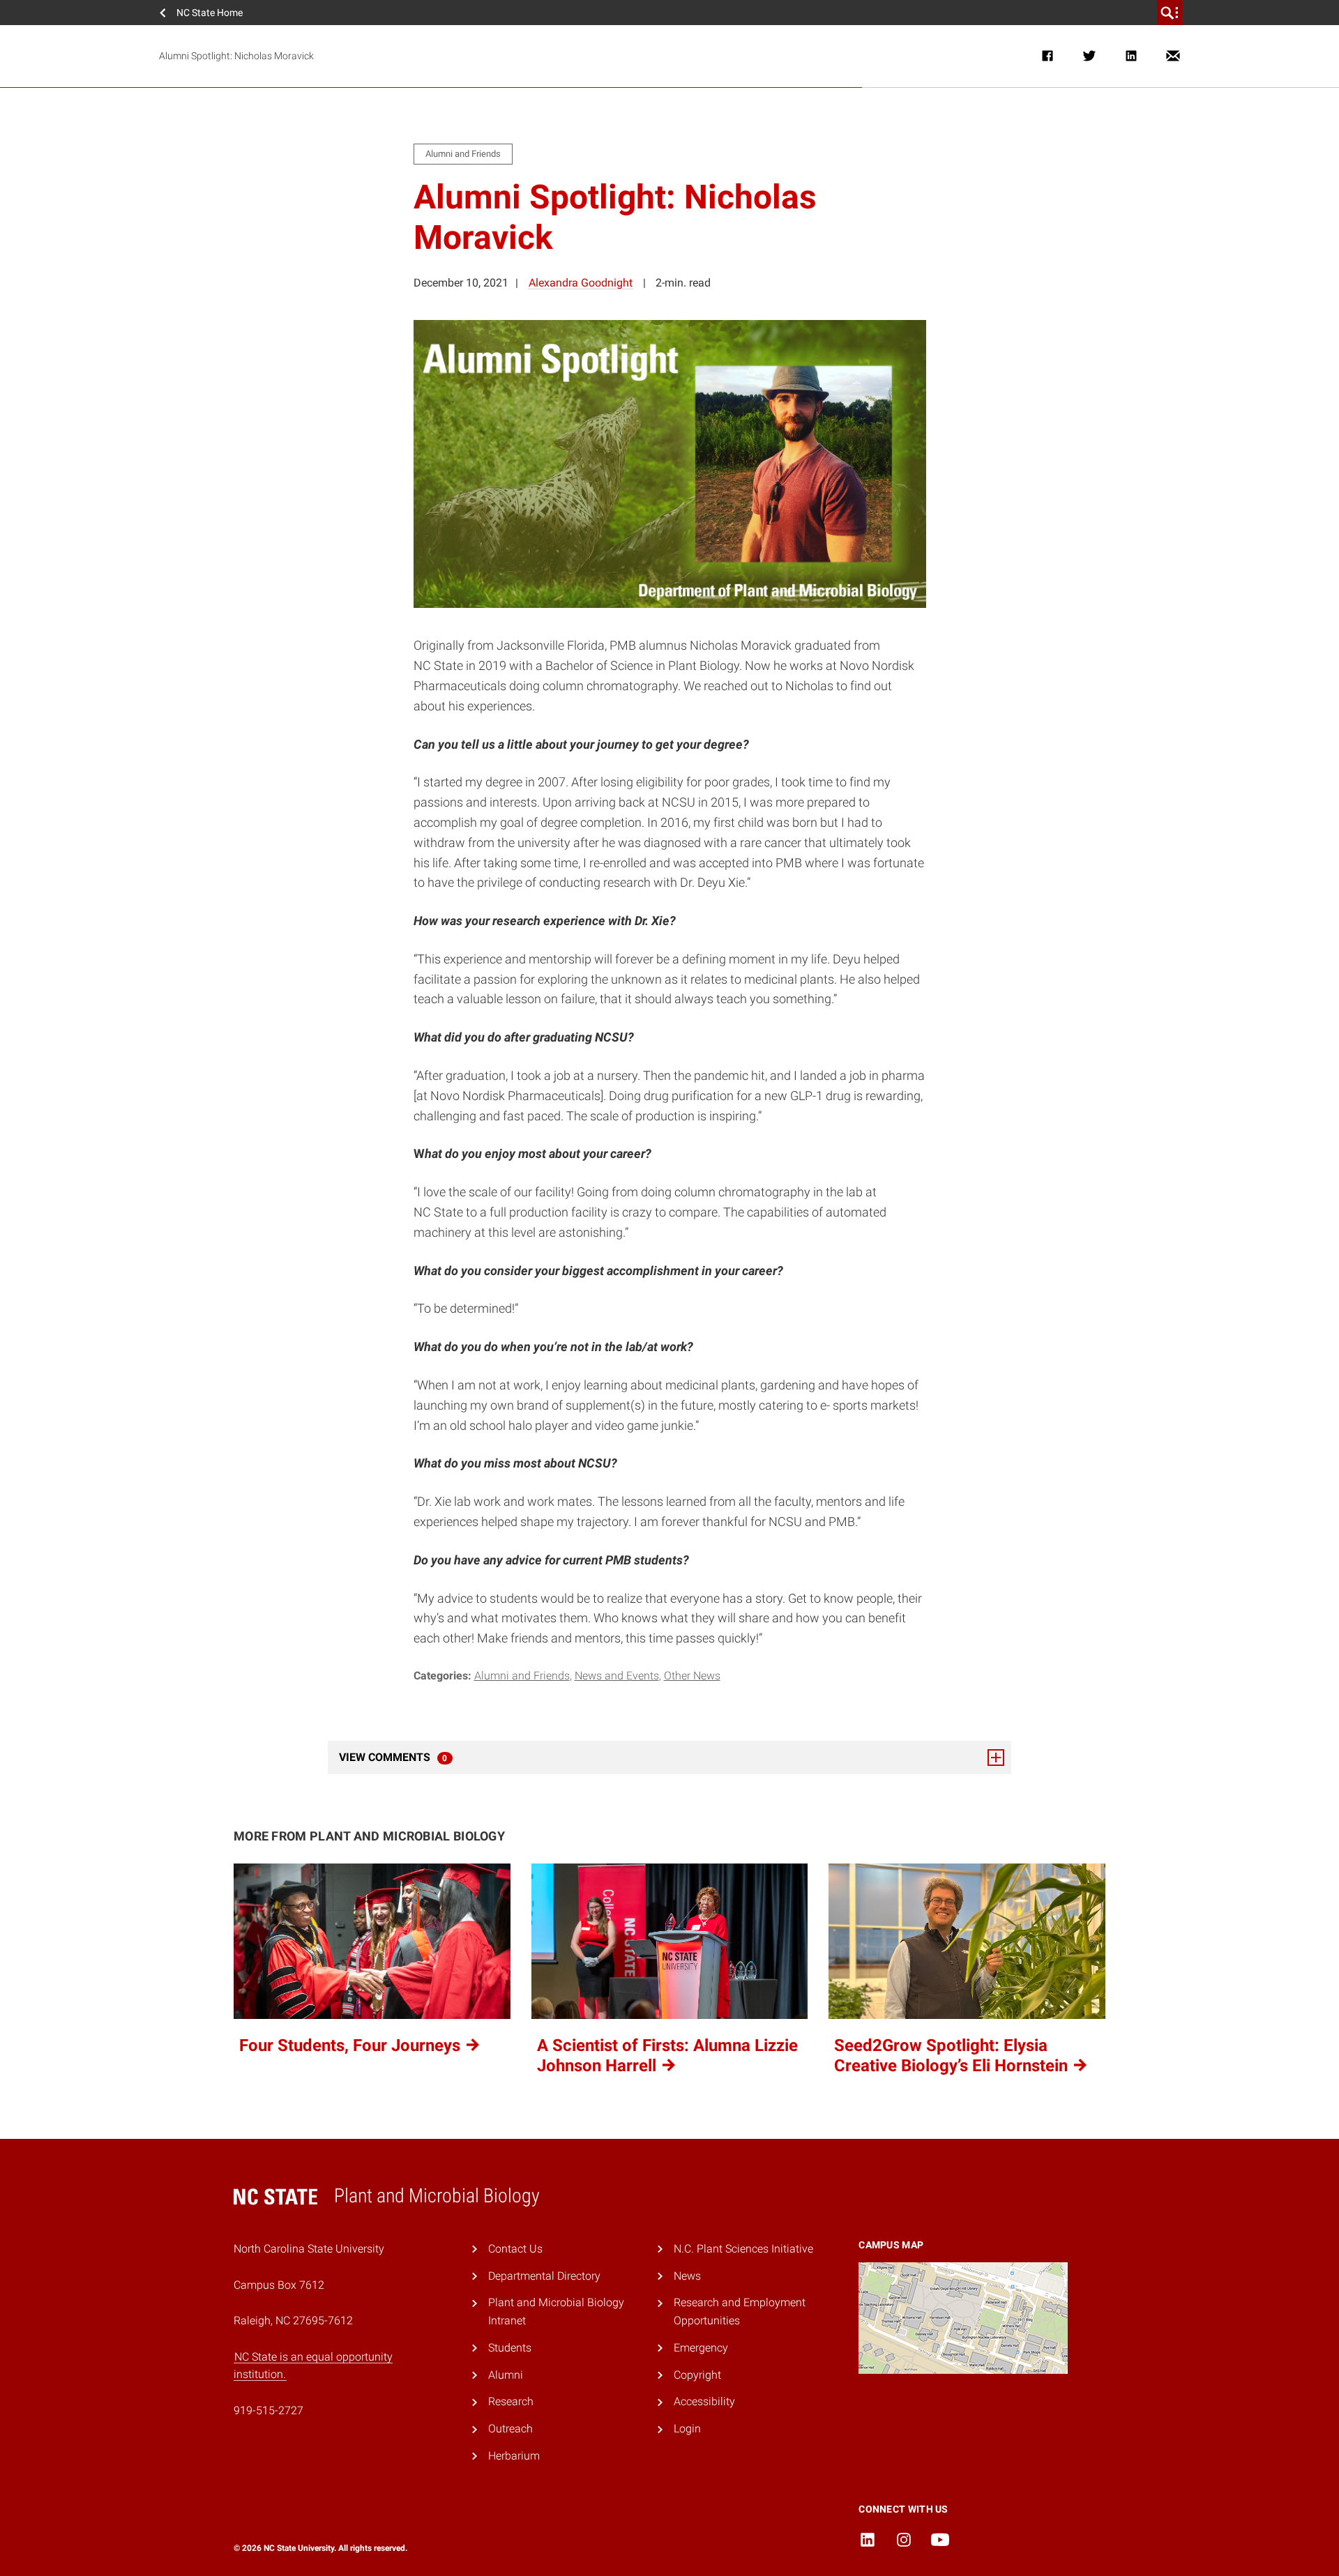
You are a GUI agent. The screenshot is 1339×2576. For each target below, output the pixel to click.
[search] (1170, 13)
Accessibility (704, 2401)
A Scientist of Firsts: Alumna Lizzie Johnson (667, 2056)
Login (687, 2429)
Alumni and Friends (522, 1676)
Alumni (506, 2375)
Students (510, 2348)
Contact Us (515, 2249)
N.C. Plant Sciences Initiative (743, 2249)
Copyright (697, 2375)
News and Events (617, 1676)
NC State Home (210, 13)
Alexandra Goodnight (581, 283)
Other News (692, 1676)
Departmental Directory (544, 2276)
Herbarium (514, 2456)
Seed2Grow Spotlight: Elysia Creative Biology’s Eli (953, 2056)
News (687, 2276)
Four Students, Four (352, 2045)
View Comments (431, 1757)
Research (511, 2401)
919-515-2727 (268, 2410)
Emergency (701, 2348)
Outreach (510, 2429)
